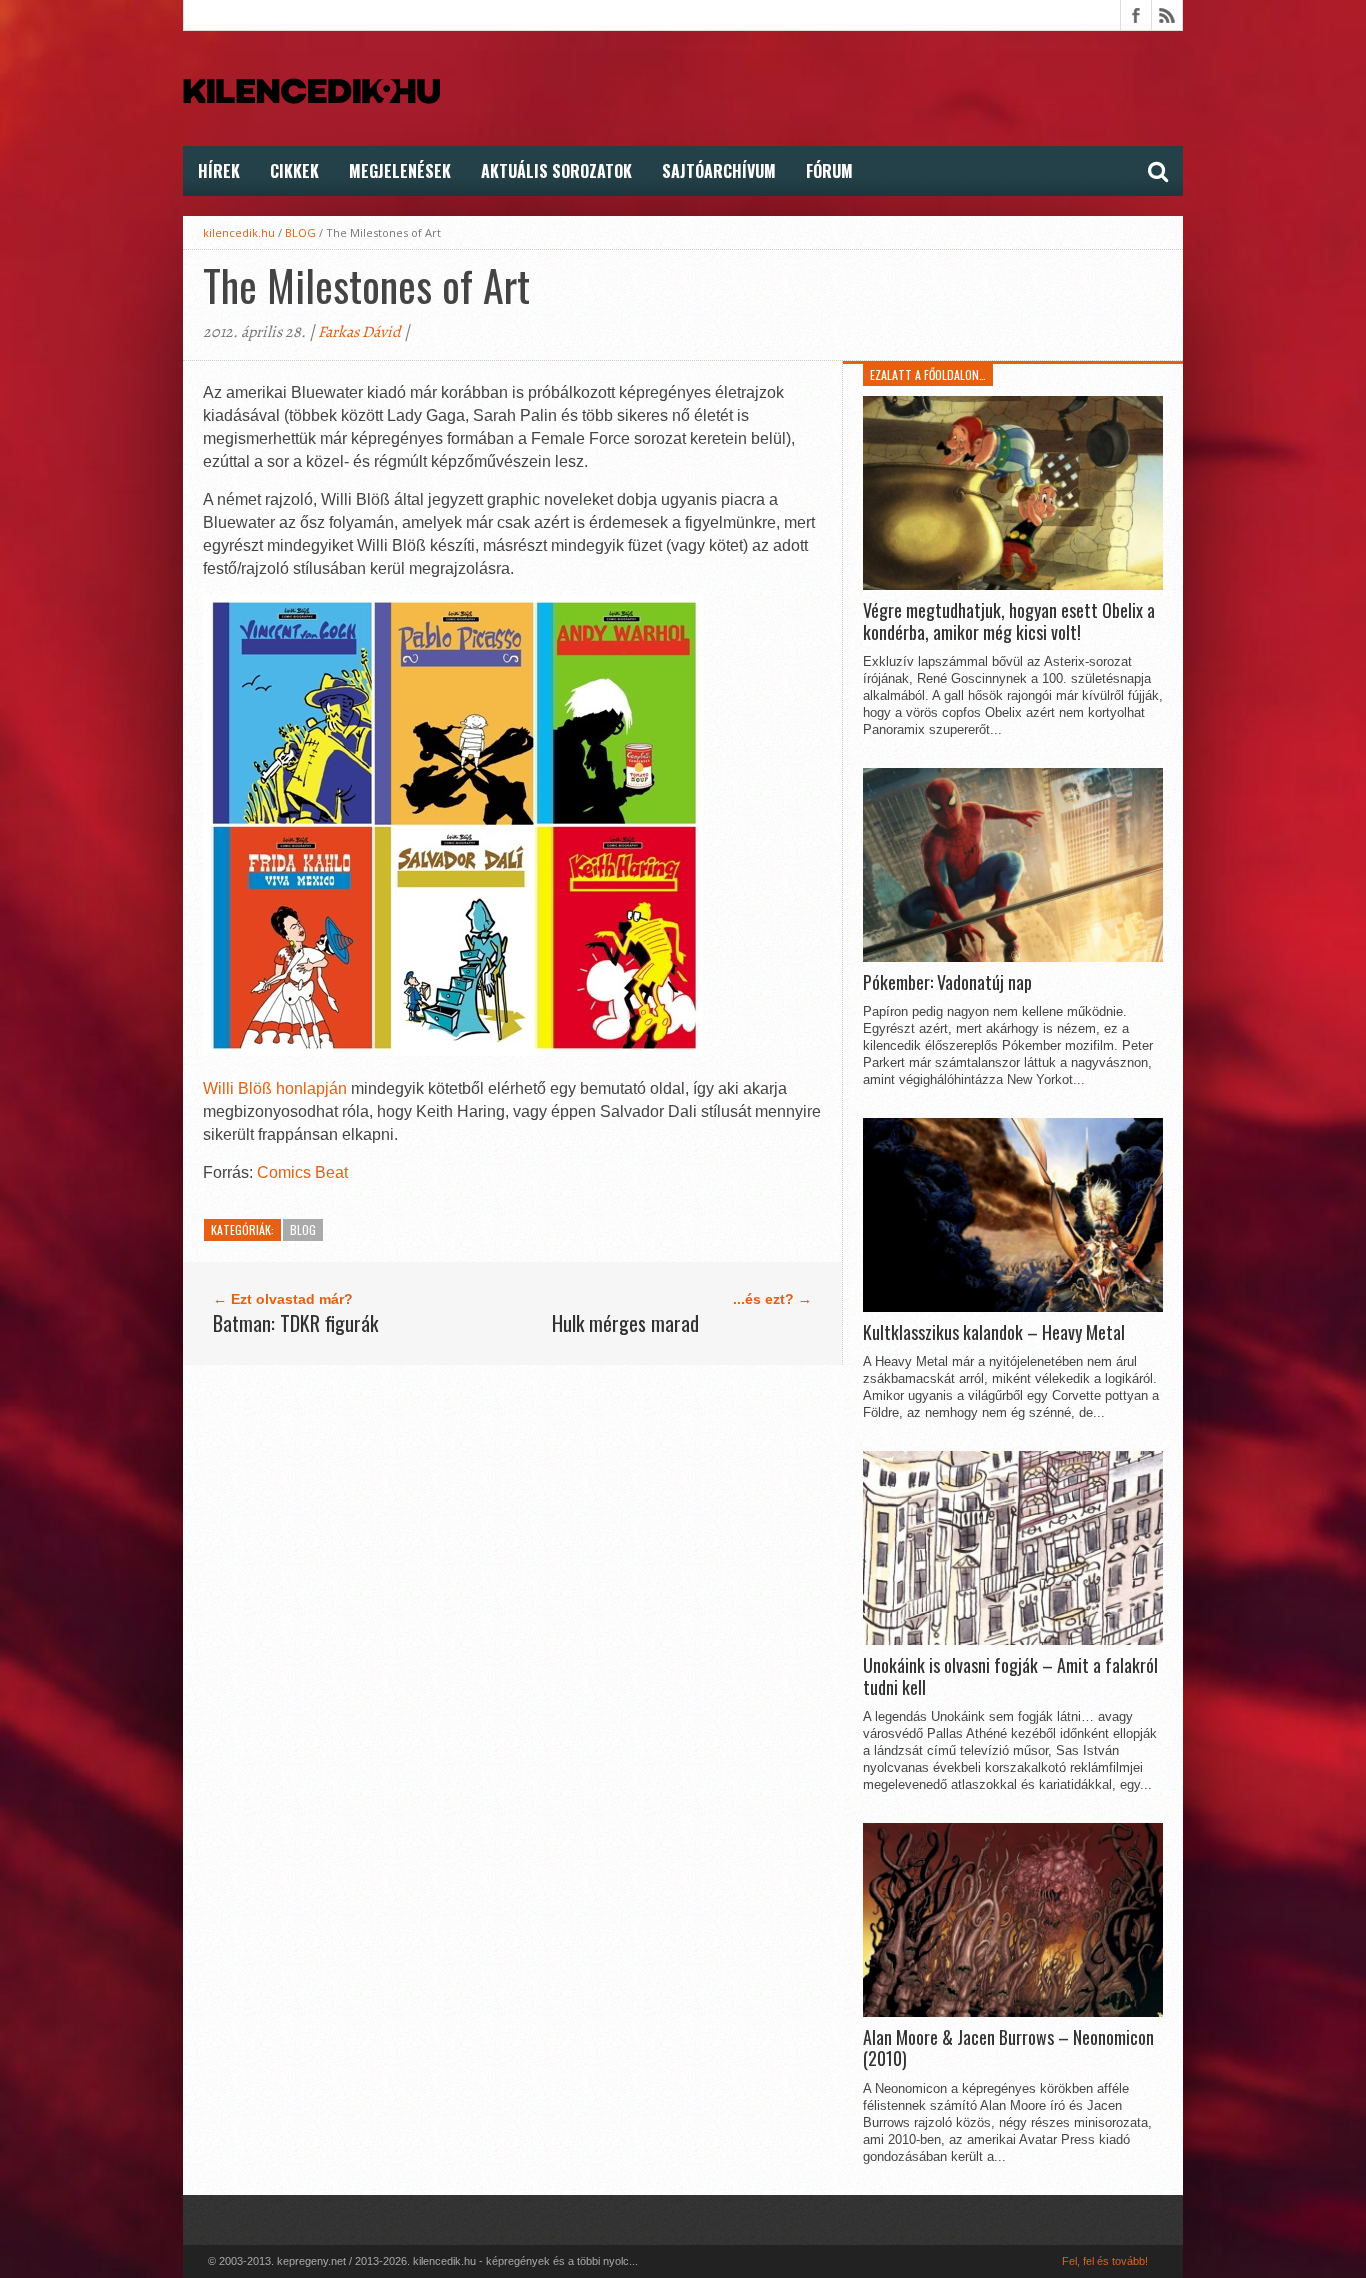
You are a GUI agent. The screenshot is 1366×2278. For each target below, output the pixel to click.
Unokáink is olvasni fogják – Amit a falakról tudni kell (1010, 1676)
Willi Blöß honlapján (275, 1088)
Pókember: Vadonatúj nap (947, 983)
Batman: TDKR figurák (295, 1323)
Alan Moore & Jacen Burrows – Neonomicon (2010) (1008, 2048)
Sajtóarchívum (719, 171)
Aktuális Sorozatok (556, 171)
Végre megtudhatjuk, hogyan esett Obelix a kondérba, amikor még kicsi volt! (1009, 621)
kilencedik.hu (239, 232)
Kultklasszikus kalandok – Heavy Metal (994, 1333)
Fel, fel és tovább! (1105, 2261)
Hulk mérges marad (625, 1323)
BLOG (300, 232)
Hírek (219, 171)
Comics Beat (302, 1172)
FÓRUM (829, 171)
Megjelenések (400, 171)
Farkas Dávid (359, 332)
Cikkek (294, 171)
